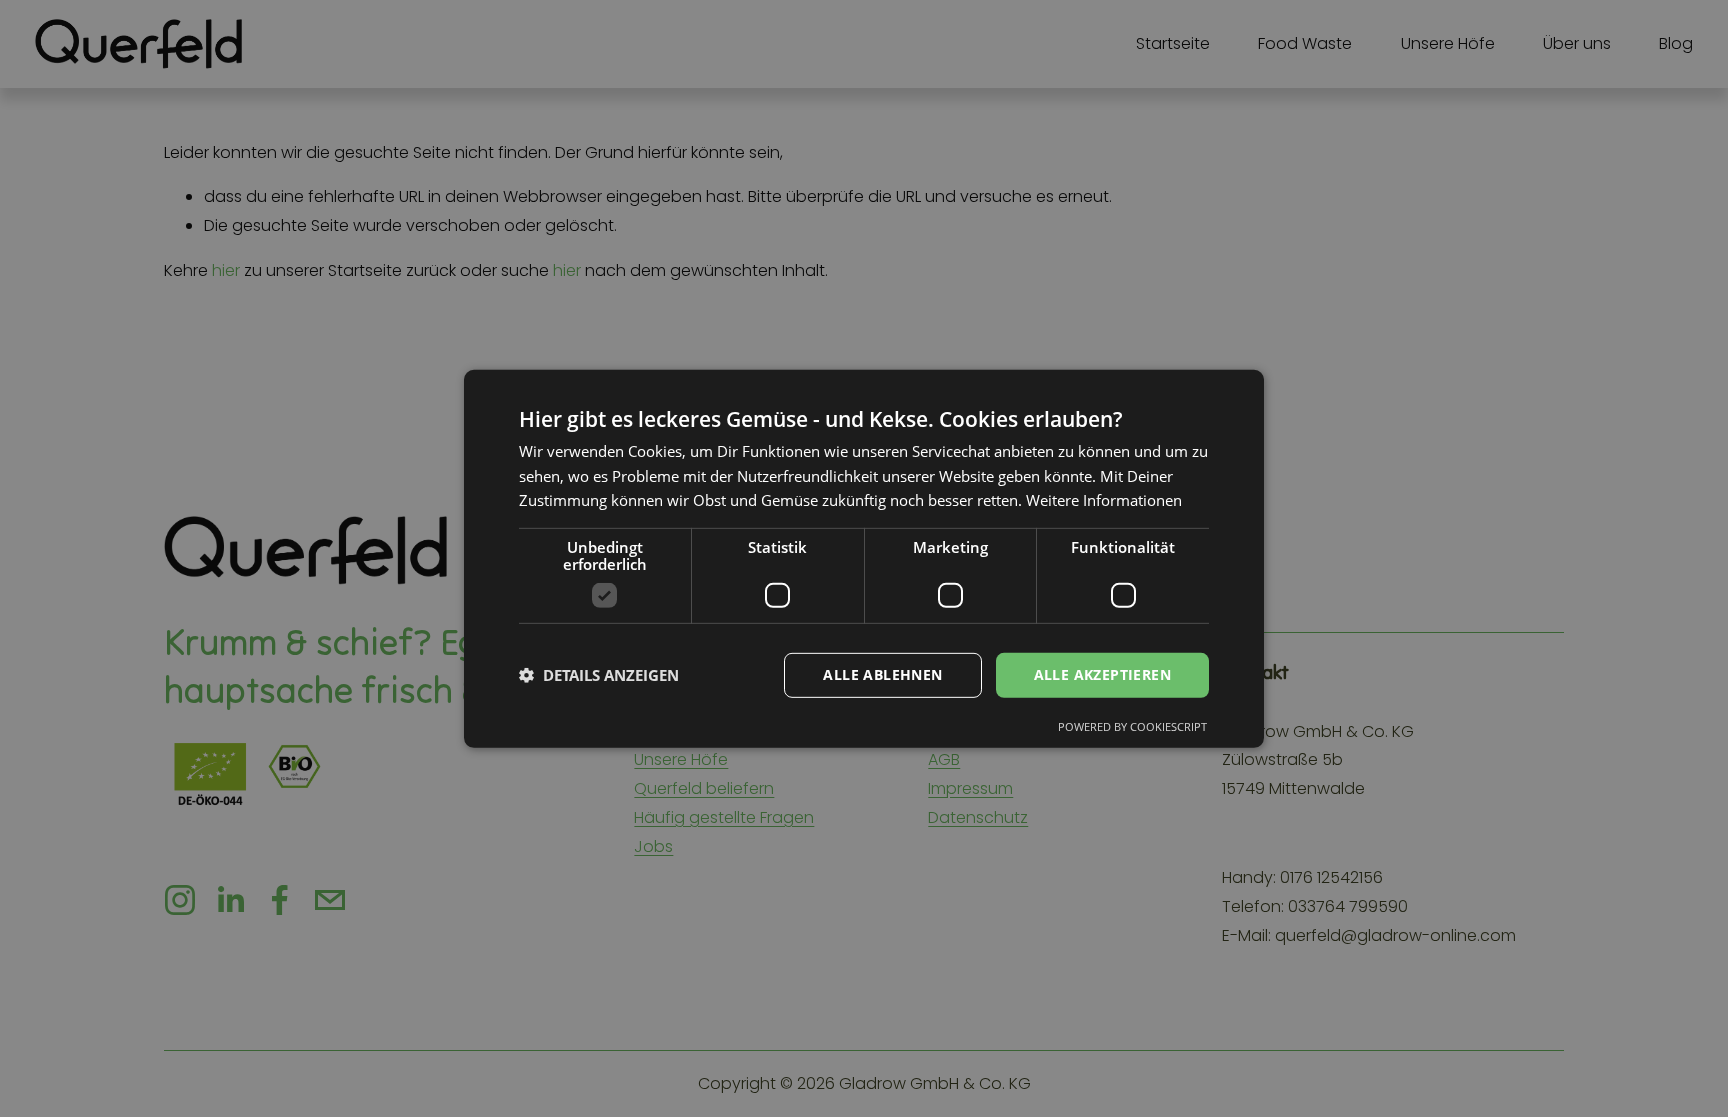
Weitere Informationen (1104, 500)
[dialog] (864, 558)
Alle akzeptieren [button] (1102, 674)
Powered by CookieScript (1132, 726)
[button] (599, 675)
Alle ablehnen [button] (882, 674)
